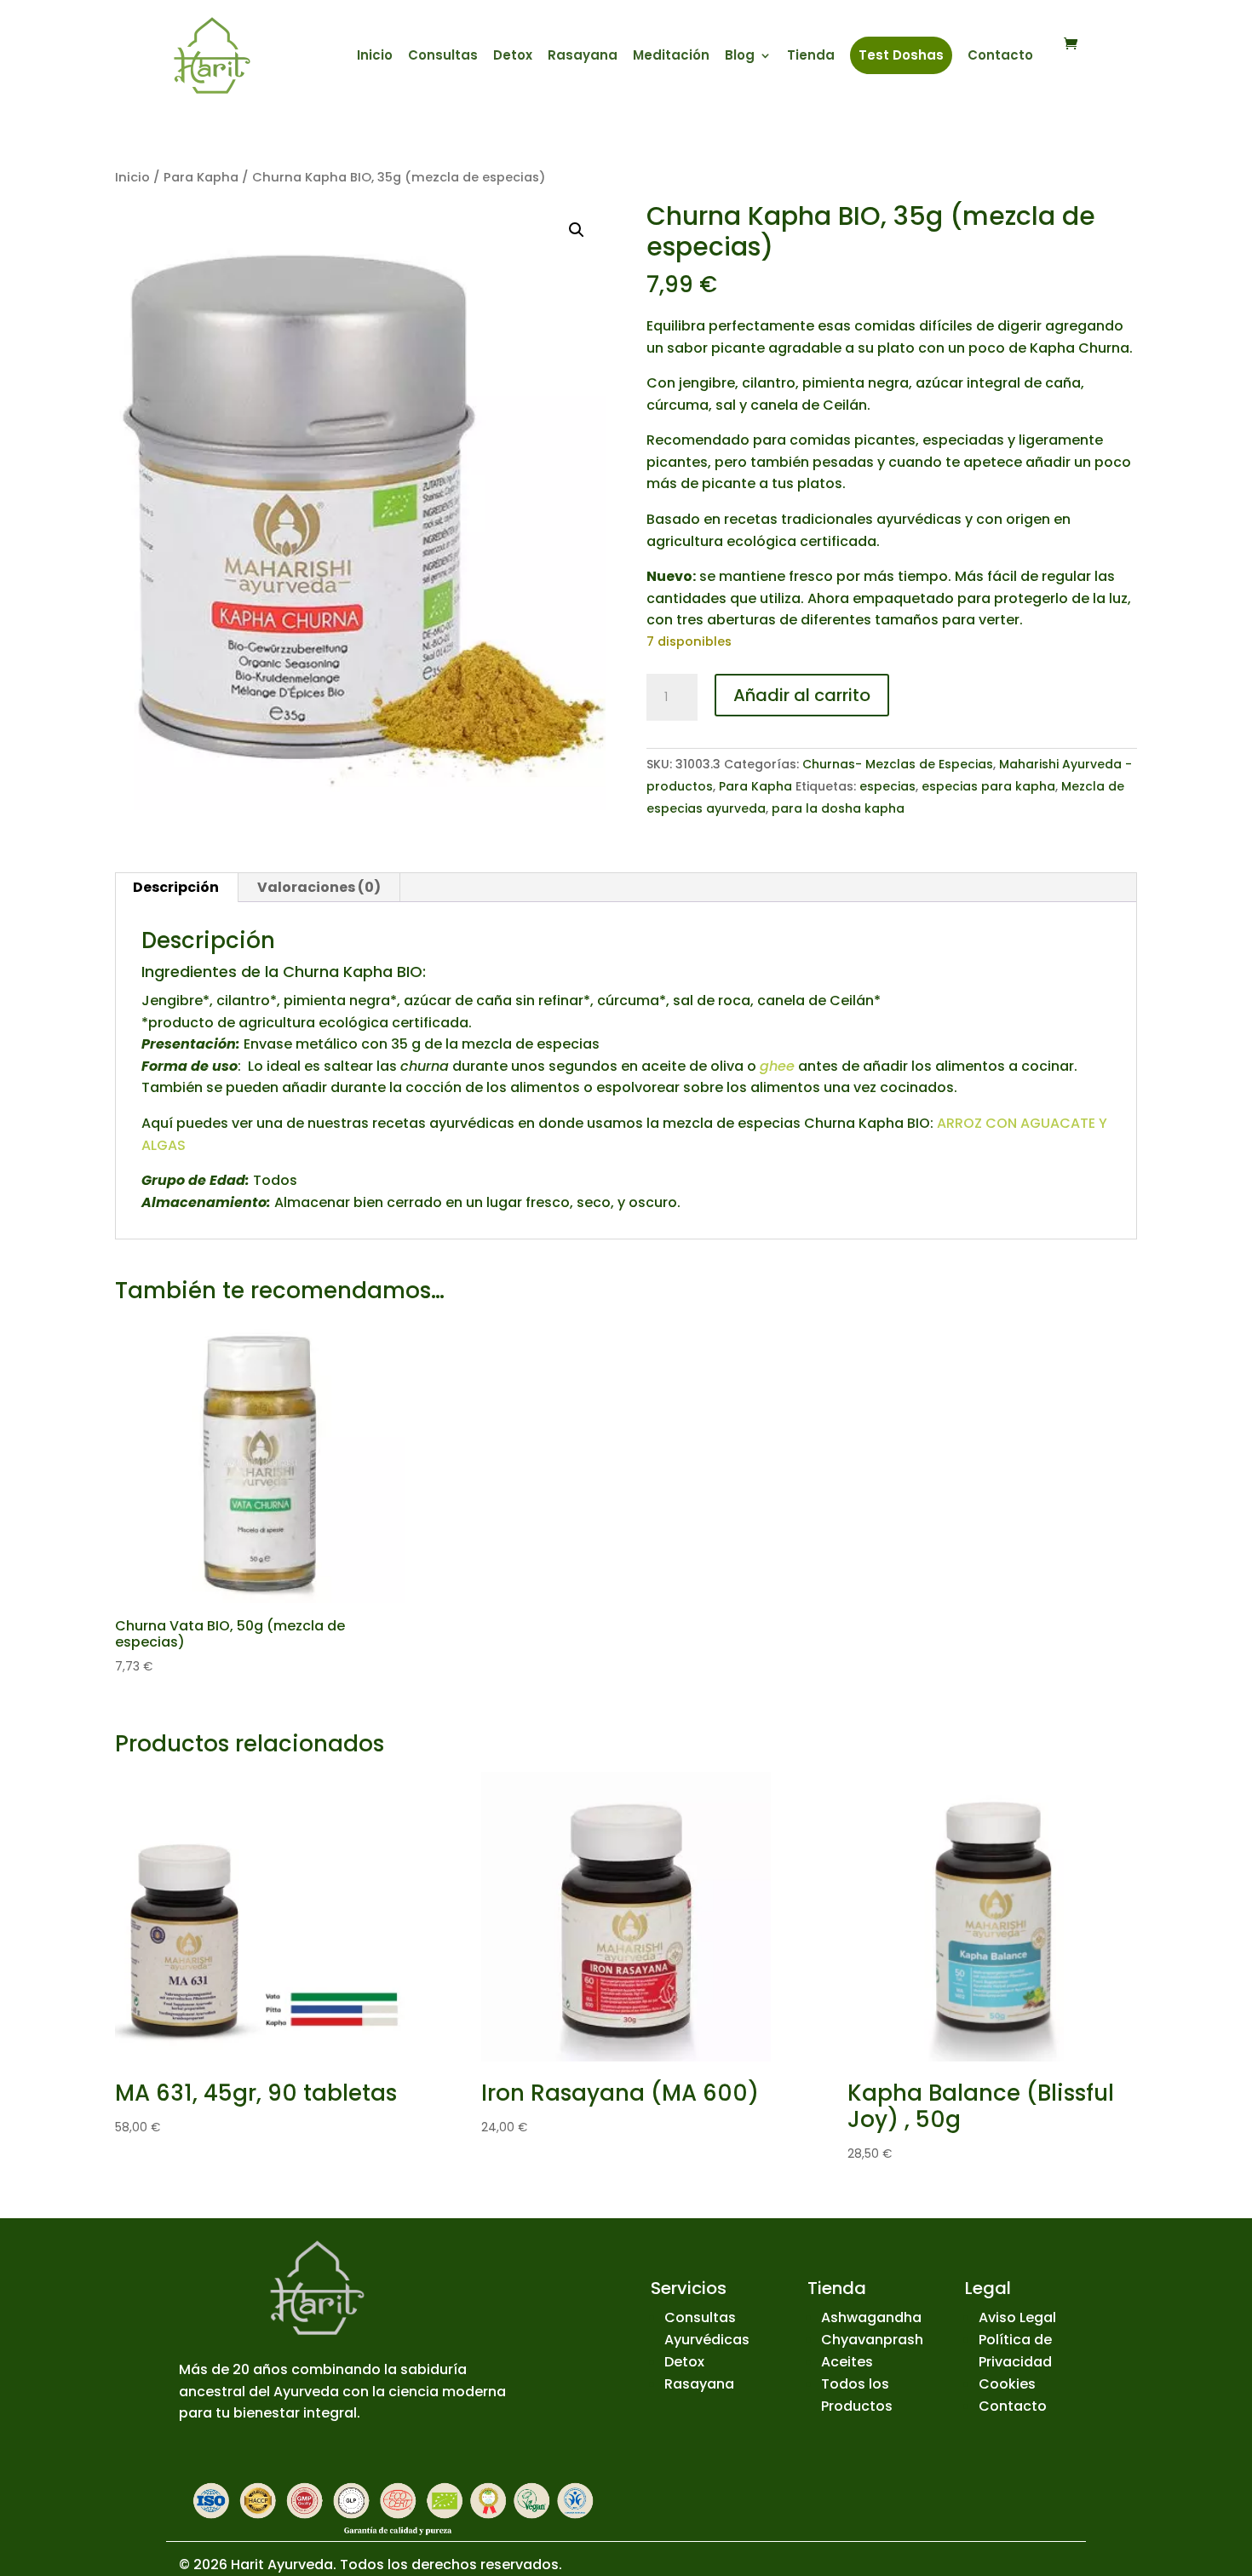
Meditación (671, 57)
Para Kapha (201, 177)
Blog (740, 57)
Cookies (1007, 2384)
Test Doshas (901, 55)
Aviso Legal (1017, 2317)
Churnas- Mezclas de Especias (898, 764)
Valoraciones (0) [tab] (319, 887)
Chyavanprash (872, 2340)
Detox (513, 57)
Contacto (1000, 57)
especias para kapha (988, 786)
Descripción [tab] (176, 887)
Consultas (443, 57)
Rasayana (583, 57)
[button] (577, 230)
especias (887, 786)
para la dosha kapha (838, 808)
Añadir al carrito (802, 695)
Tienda (811, 57)
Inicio (375, 57)
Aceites (847, 2362)
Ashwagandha (871, 2317)
